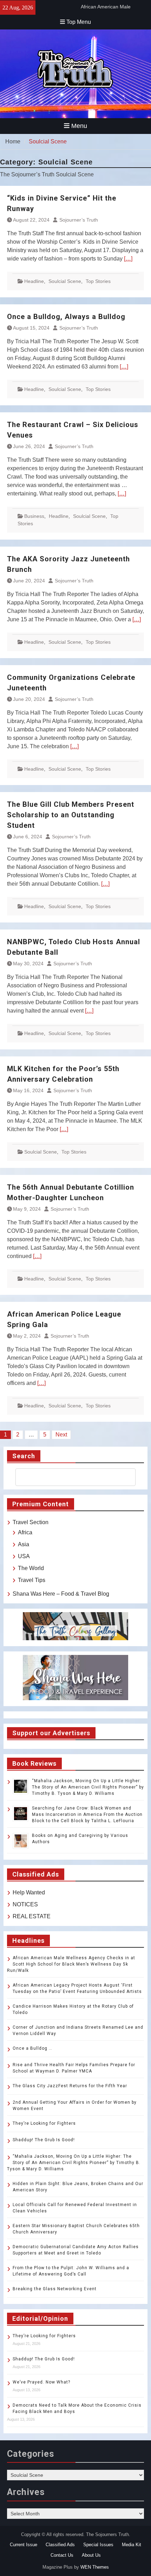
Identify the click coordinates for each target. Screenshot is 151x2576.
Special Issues (98, 2545)
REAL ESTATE (32, 1916)
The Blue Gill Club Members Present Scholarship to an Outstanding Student (71, 815)
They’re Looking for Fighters (44, 2123)
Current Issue (24, 2545)
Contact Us (62, 2555)
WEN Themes (95, 2567)
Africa (25, 1532)
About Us (91, 2555)
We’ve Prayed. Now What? (41, 2382)
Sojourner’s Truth (79, 220)
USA (24, 1556)
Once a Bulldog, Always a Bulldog (66, 317)
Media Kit (132, 2545)
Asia (24, 1544)
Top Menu (79, 22)
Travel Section (31, 1522)
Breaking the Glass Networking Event (55, 2289)
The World (31, 1568)
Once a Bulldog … (32, 2048)
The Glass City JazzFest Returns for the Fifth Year (70, 2086)
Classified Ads (60, 2545)
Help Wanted (29, 1892)
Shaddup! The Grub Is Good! (44, 2140)
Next (61, 1435)
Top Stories (98, 281)
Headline (34, 281)
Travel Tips (32, 1580)
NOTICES (25, 1904)
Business (34, 516)
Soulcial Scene (65, 281)
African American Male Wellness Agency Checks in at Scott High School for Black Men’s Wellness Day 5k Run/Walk (71, 1964)
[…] (128, 259)
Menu (79, 126)
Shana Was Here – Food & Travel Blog (61, 1594)
